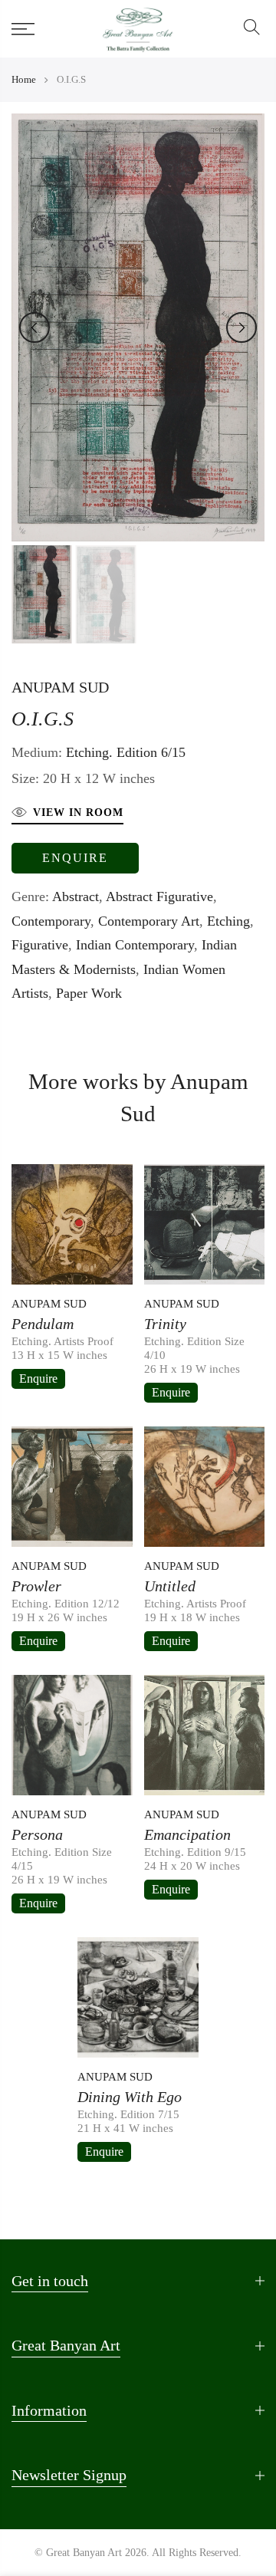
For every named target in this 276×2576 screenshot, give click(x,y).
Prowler (36, 1586)
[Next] (242, 327)
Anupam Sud (60, 687)
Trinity (165, 1324)
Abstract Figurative (159, 897)
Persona (37, 1834)
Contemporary (51, 921)
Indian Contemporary (135, 945)
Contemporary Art (149, 921)
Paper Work (89, 993)
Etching (228, 921)
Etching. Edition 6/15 (126, 752)
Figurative (40, 945)
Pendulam (43, 1324)
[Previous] (34, 327)
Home (24, 79)
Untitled (170, 1586)
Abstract (76, 897)
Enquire (75, 858)
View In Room (78, 813)
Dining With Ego (130, 2097)
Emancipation (187, 1834)
